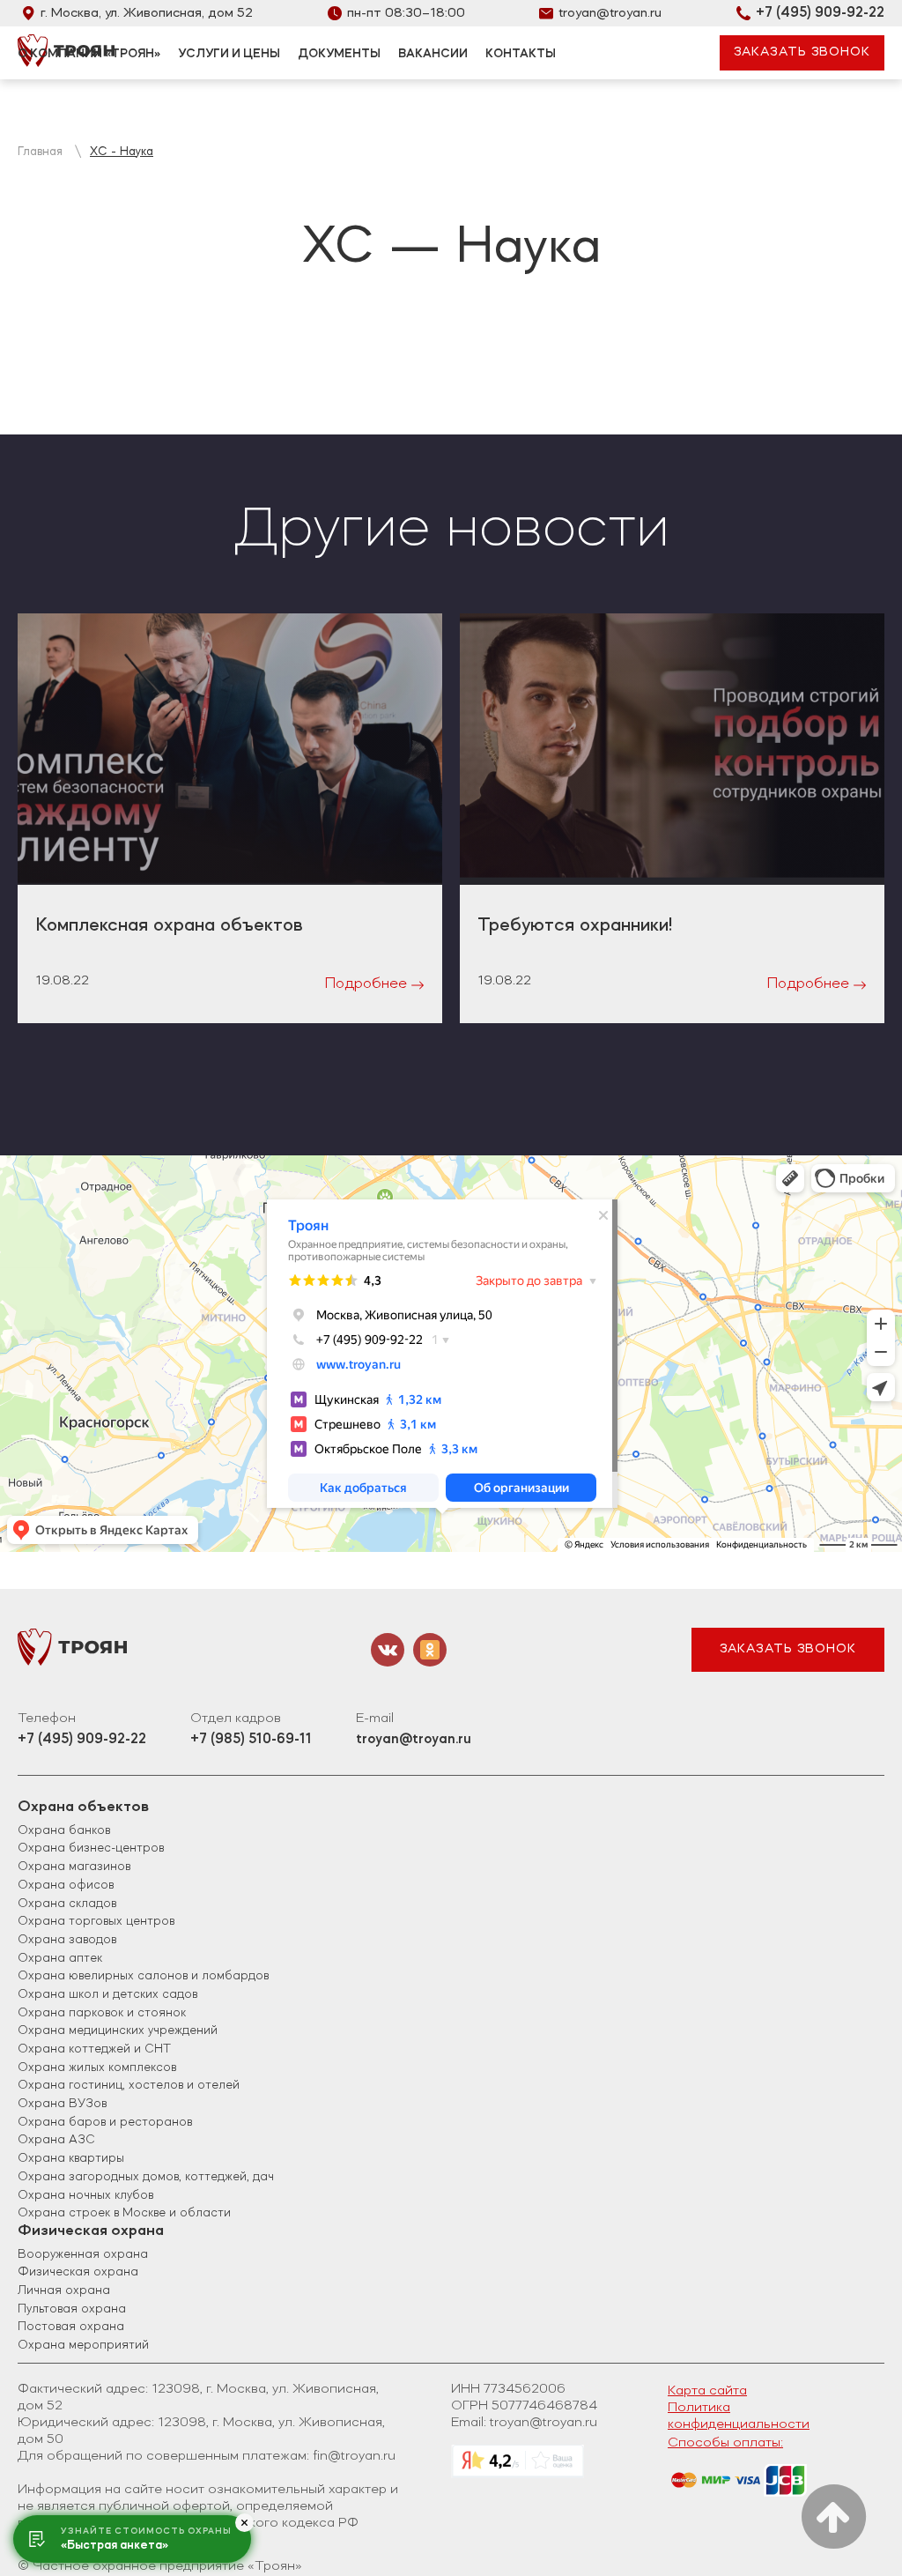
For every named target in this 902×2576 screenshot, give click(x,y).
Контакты (521, 54)
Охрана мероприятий (83, 2345)
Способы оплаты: (725, 2443)
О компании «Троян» (89, 54)
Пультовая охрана (72, 2309)
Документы (339, 54)
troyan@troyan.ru (610, 13)
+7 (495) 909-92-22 (820, 13)
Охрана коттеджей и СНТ (94, 2049)
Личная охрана (64, 2290)
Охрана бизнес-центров (91, 1848)
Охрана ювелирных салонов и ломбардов (143, 1976)
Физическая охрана (91, 2231)
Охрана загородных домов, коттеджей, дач (146, 2177)
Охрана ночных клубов (85, 2195)
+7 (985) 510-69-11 (251, 1740)
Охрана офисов (66, 1885)
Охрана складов (67, 1904)
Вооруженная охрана (83, 2254)
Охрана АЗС (56, 2140)
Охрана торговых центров (96, 1921)
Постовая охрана (71, 2327)
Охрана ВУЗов (62, 2104)
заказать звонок (802, 52)
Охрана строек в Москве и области (124, 2213)
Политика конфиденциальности (739, 2416)
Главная (40, 152)
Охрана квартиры (71, 2158)
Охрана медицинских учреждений (118, 2030)
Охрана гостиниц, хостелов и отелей (129, 2085)
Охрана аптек (60, 1958)
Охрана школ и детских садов (107, 1994)
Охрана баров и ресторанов (105, 2122)
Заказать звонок (788, 1649)
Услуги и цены (229, 54)
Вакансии (433, 54)
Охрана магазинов (74, 1867)
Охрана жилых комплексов (97, 2067)
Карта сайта (707, 2391)
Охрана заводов (67, 1940)
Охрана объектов (83, 1807)
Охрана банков (64, 1830)
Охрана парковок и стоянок (102, 2013)
